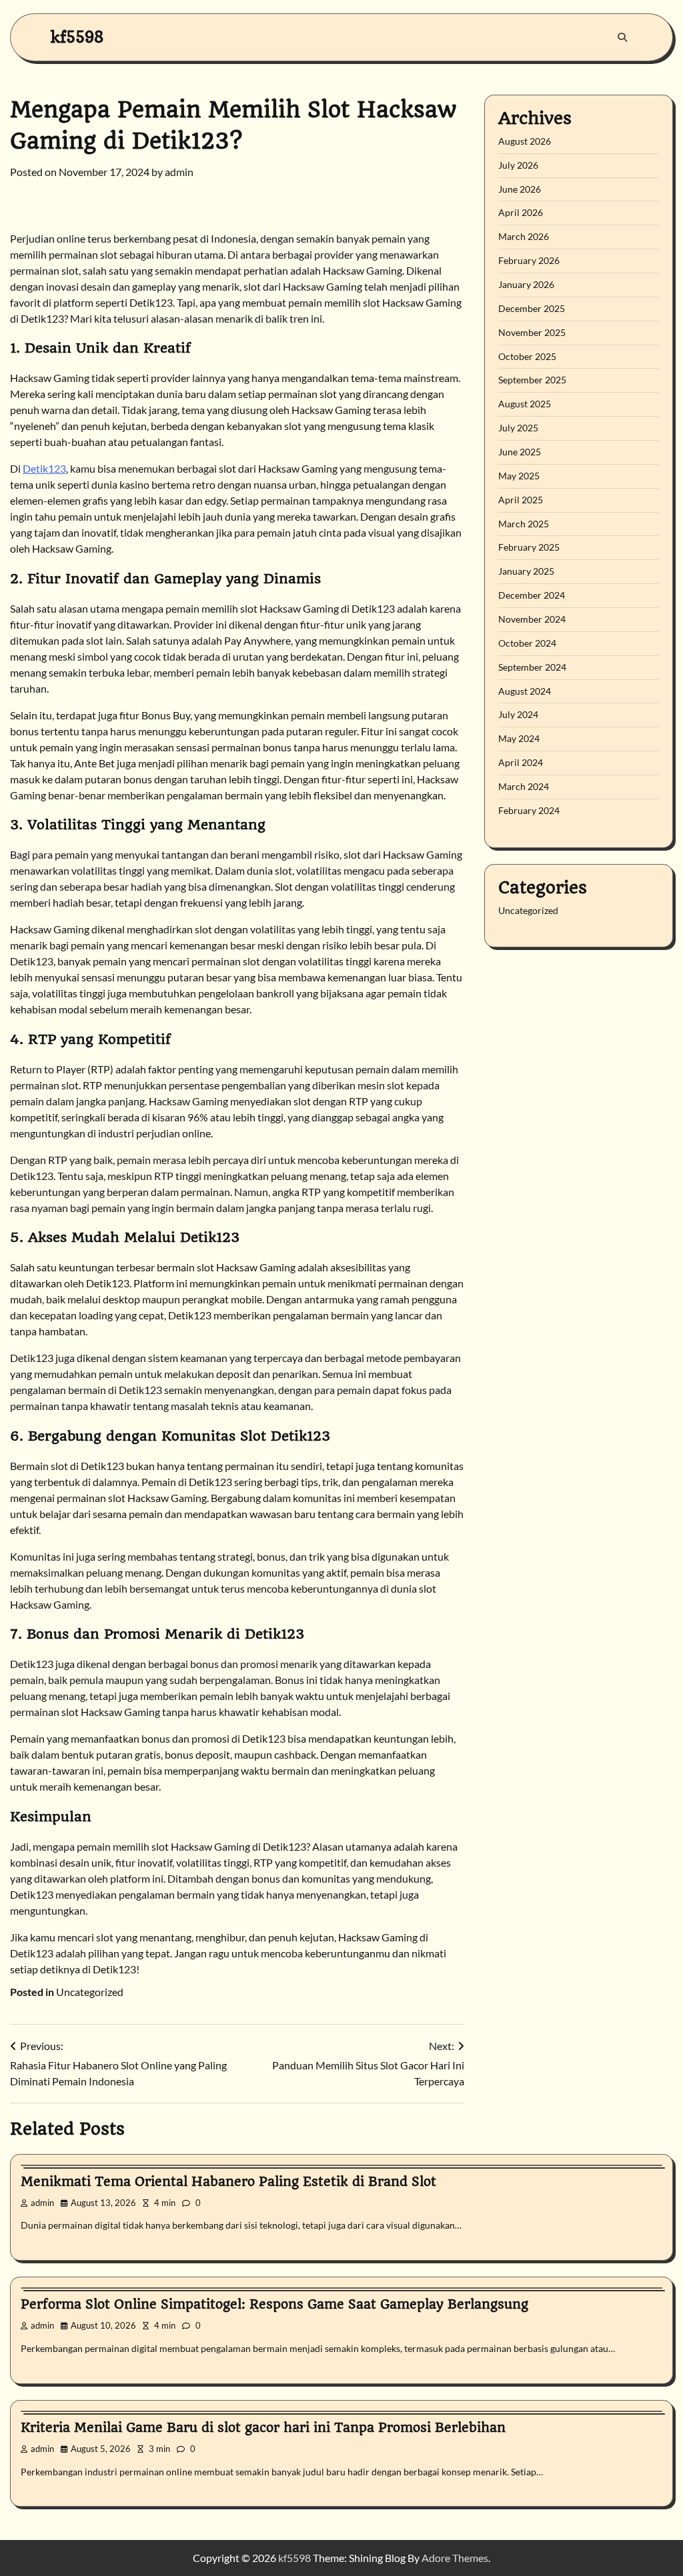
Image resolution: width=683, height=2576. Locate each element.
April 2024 (521, 762)
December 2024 (532, 595)
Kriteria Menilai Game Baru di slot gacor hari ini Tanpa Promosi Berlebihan (263, 2428)
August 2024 (525, 691)
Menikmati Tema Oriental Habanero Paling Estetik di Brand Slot (228, 2182)
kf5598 (77, 37)
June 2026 (520, 189)
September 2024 (532, 667)
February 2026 (529, 260)
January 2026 (526, 284)
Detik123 (44, 468)
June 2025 (520, 452)
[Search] (622, 37)
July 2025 (518, 428)
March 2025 (524, 524)
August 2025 (525, 404)
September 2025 (532, 380)
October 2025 (527, 356)
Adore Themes (455, 2558)
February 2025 (529, 547)
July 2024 (518, 714)
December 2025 (532, 308)
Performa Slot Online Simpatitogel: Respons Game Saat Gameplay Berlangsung (274, 2304)
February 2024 (529, 810)
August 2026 (525, 141)
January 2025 (526, 571)
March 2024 (524, 786)
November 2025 (532, 332)
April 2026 (521, 212)
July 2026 (518, 165)
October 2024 (527, 643)
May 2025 (519, 476)
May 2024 (519, 738)
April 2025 (521, 500)
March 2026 (524, 236)
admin (179, 172)
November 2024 (532, 619)
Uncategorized (90, 1992)
